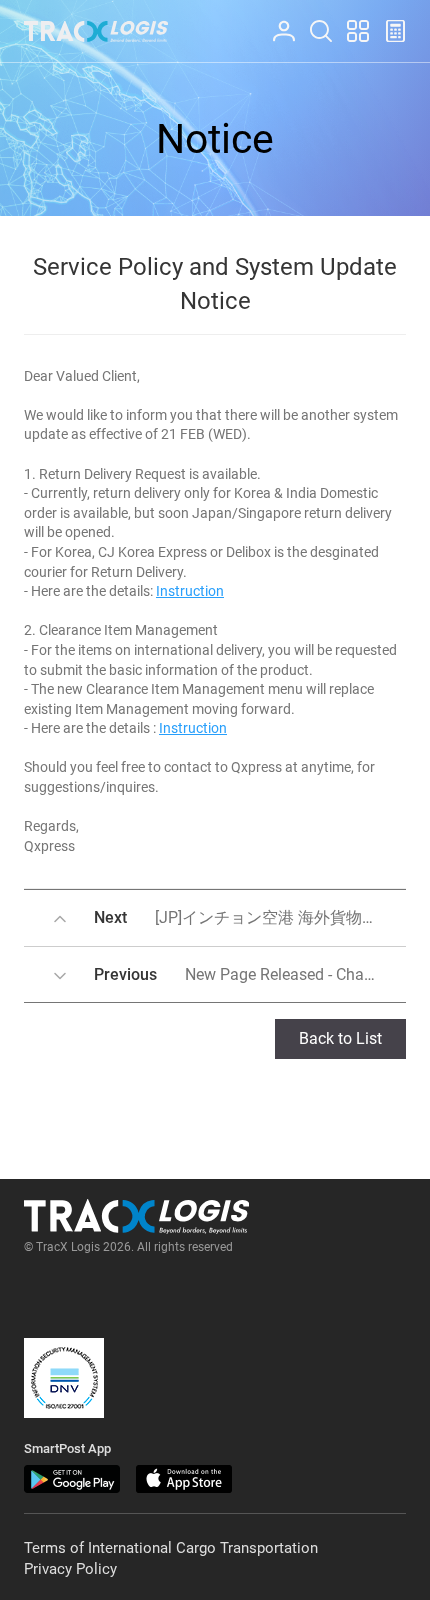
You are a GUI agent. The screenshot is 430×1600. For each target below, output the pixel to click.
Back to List (340, 1038)
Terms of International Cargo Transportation (171, 1548)
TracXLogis (96, 31)
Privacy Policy (70, 1569)
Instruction (190, 591)
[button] (64, 1378)
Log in (275, 20)
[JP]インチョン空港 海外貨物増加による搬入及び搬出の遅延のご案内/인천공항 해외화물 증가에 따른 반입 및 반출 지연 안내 (250, 917)
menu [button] (349, 20)
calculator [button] (387, 20)
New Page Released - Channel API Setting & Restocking (250, 974)
